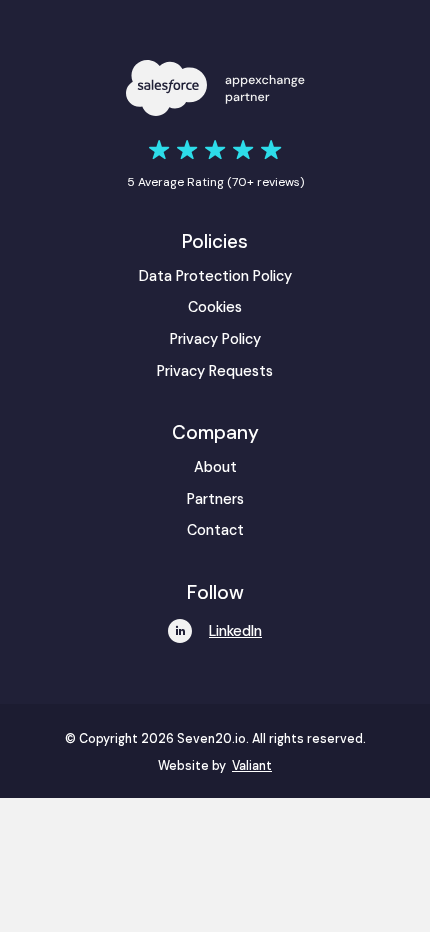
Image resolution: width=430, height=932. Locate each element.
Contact (215, 530)
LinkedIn (235, 631)
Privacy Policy (215, 339)
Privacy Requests (215, 371)
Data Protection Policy (215, 276)
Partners (215, 499)
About (215, 467)
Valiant (252, 766)
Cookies (215, 307)
